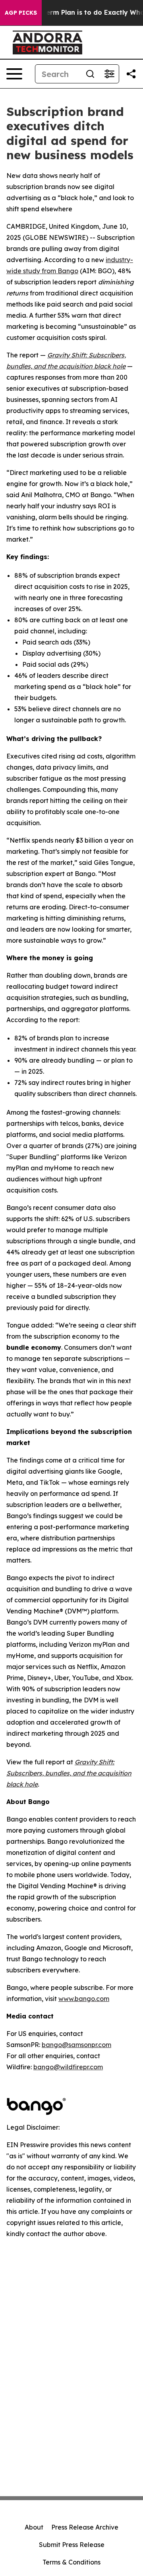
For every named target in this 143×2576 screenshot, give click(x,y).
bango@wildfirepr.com (68, 2067)
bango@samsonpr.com (76, 2045)
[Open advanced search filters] (109, 74)
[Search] (90, 74)
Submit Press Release (72, 2545)
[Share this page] (131, 74)
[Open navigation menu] (14, 74)
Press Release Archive (85, 2527)
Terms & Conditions (71, 2562)
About (34, 2527)
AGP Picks (21, 13)
